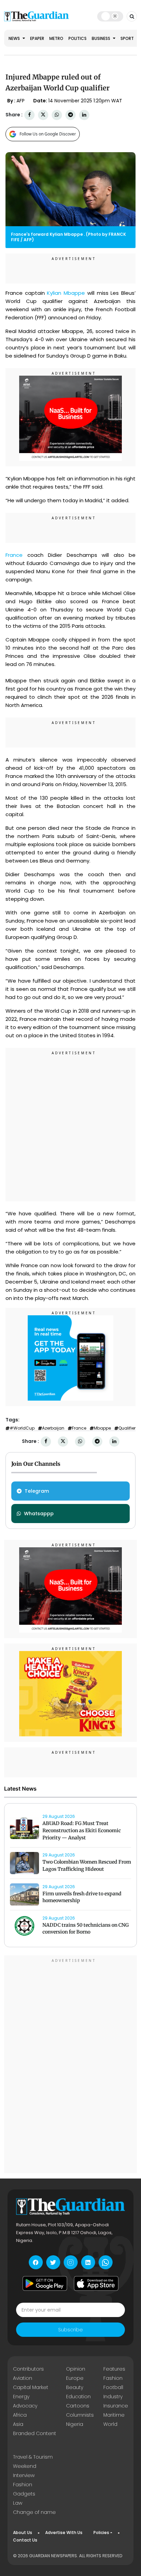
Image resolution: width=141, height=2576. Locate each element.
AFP (21, 101)
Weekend (25, 2466)
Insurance (116, 2406)
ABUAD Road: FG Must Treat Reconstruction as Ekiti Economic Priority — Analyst (82, 1830)
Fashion (113, 2378)
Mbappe (102, 1428)
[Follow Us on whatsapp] (106, 2262)
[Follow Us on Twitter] (53, 2262)
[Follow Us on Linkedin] (88, 2262)
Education (78, 2397)
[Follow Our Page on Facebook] (36, 2262)
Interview (24, 2475)
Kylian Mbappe (66, 293)
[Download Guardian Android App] (45, 2283)
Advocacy (25, 2406)
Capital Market (31, 2387)
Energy (21, 2397)
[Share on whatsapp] (57, 115)
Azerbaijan (53, 1428)
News (15, 38)
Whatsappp (39, 1514)
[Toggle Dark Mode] (110, 16)
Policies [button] (101, 2532)
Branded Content (35, 2433)
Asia (18, 2424)
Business (101, 38)
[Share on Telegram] (70, 115)
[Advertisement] (70, 1126)
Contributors (28, 2369)
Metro (56, 38)
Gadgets (24, 2494)
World (110, 2424)
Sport (127, 38)
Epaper (37, 38)
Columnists (80, 2415)
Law (18, 2503)
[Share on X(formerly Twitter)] (43, 115)
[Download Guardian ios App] (96, 2283)
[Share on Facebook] (29, 115)
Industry (113, 2397)
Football (113, 2387)
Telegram (37, 1491)
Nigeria (75, 2424)
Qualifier (127, 1428)
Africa (20, 2415)
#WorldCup (22, 1428)
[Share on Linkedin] (84, 115)
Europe (75, 2378)
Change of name (34, 2512)
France (14, 555)
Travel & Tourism (33, 2457)
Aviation (23, 2378)
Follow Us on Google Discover (48, 134)
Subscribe (70, 2330)
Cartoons (78, 2406)
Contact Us (25, 2540)
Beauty (75, 2387)
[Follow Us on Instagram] (71, 2262)
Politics (78, 38)
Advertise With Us (64, 2532)
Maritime (114, 2415)
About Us (23, 2532)
